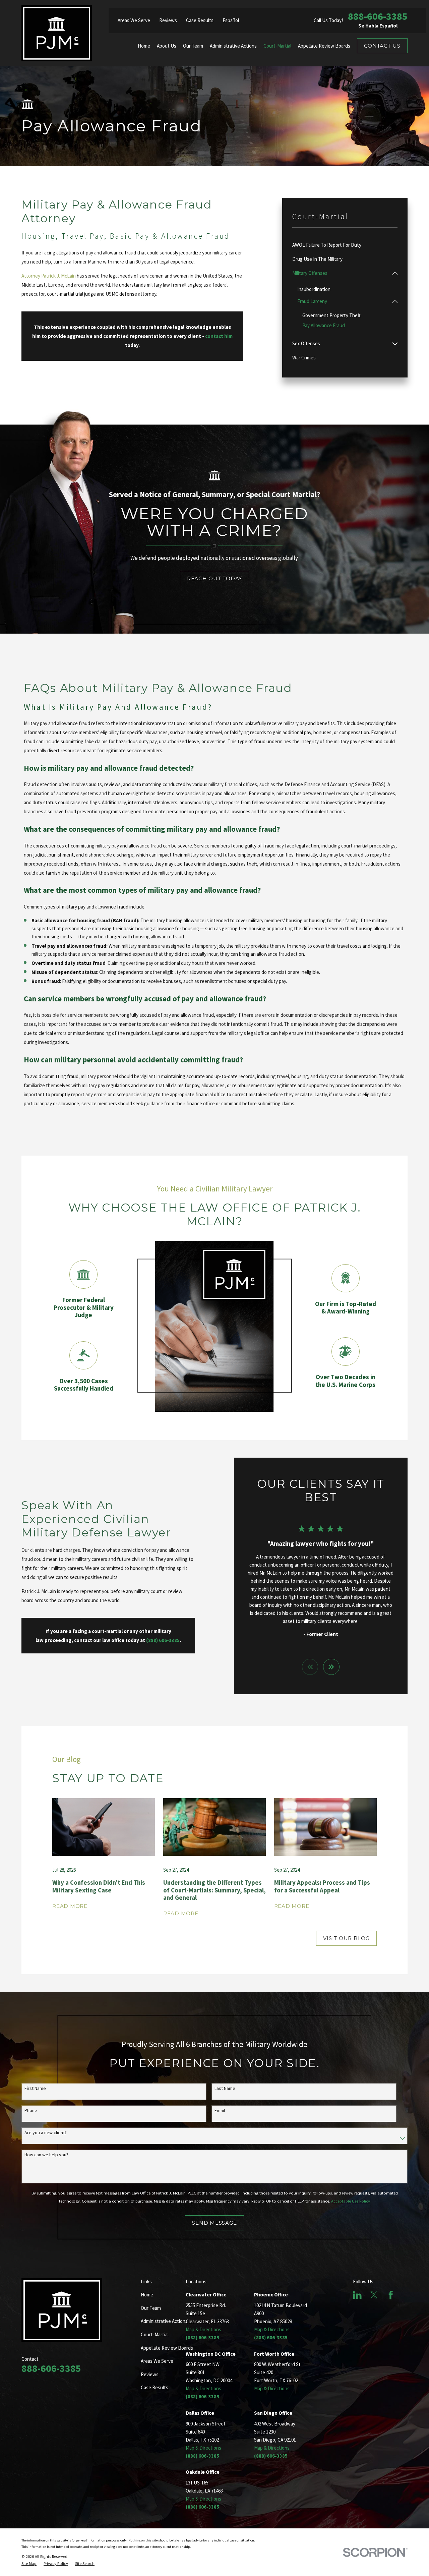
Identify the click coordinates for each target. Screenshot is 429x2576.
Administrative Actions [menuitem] (233, 46)
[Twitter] (374, 2295)
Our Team (151, 2308)
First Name (35, 2088)
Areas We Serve (134, 20)
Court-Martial (155, 2334)
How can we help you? (46, 2155)
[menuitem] (345, 245)
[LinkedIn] (357, 2295)
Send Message (214, 2223)
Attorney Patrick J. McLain (49, 276)
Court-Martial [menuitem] (277, 46)
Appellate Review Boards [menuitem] (324, 46)
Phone (31, 2111)
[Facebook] (391, 2295)
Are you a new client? (46, 2133)
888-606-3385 (378, 16)
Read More (70, 1906)
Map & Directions (203, 2329)
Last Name (225, 2088)
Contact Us (382, 46)
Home (147, 2295)
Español (231, 20)
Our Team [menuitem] (193, 46)
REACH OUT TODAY (214, 578)
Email (220, 2111)
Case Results (200, 20)
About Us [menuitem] (167, 46)
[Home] (57, 33)
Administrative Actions (164, 2321)
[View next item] (331, 1667)
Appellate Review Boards (167, 2348)
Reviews (168, 20)
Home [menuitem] (144, 46)
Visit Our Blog (346, 1938)
